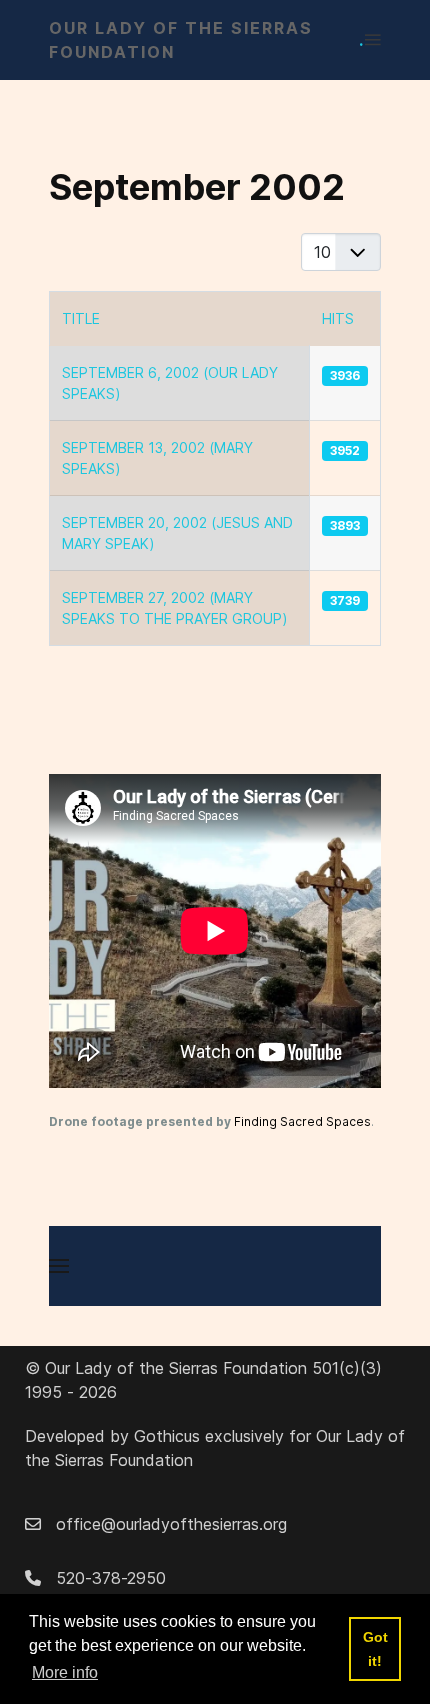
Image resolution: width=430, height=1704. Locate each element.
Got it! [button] (375, 1649)
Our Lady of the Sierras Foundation (207, 40)
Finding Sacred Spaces (302, 1121)
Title (81, 318)
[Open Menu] (373, 40)
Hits (338, 318)
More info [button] (65, 1672)
